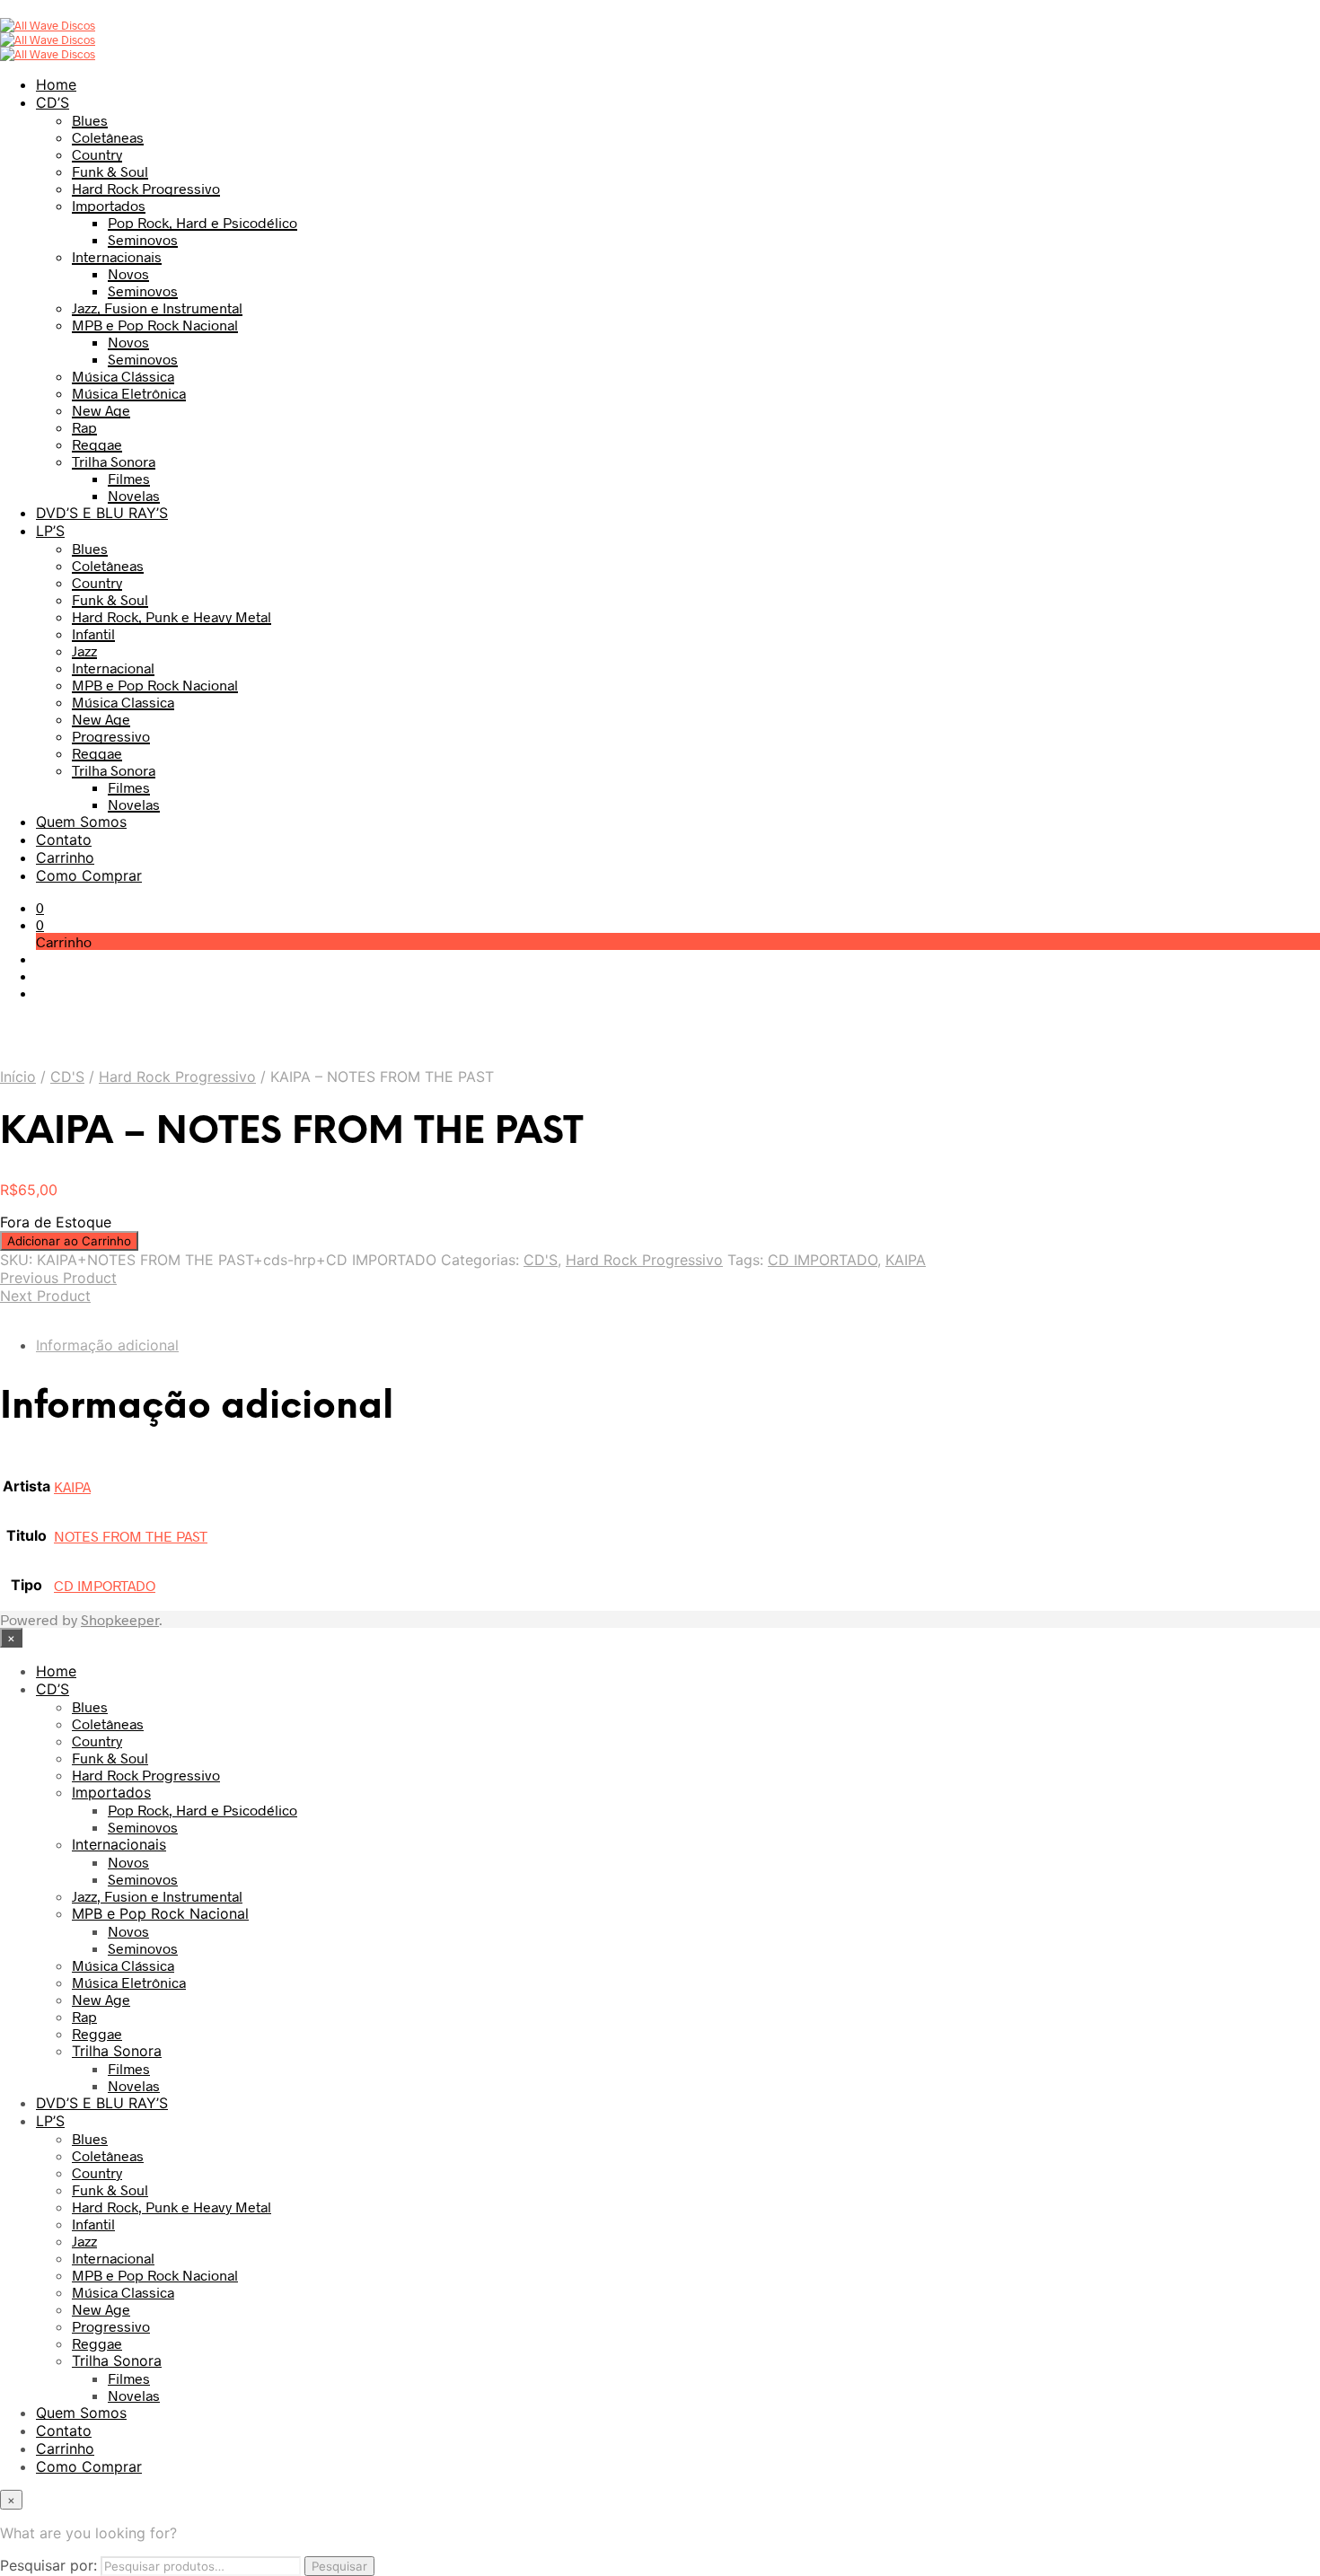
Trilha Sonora (114, 461)
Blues (90, 120)
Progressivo (111, 736)
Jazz (84, 651)
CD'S (67, 1077)
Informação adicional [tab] (107, 1345)
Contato (64, 840)
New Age (101, 410)
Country (97, 154)
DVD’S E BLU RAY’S (102, 513)
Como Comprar (89, 875)
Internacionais (117, 256)
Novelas (134, 495)
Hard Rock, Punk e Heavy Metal (172, 616)
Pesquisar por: (48, 2565)
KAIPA (906, 1260)
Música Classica (123, 702)
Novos (128, 273)
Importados (109, 205)
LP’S (50, 531)
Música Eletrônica (129, 393)
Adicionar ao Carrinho (69, 1241)
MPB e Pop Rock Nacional (155, 325)
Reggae (97, 444)
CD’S (53, 102)
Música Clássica (123, 376)
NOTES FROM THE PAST (131, 1536)
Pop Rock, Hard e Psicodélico (202, 222)
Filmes (129, 478)
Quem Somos (81, 822)
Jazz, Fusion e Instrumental (157, 308)
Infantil (93, 633)
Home (56, 84)
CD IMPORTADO (823, 1260)
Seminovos (143, 239)
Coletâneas (108, 137)
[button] (40, 907)
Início (18, 1077)
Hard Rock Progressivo (146, 188)
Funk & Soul (110, 171)
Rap (84, 427)
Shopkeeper (120, 1619)
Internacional (113, 668)
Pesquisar (339, 2566)
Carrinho (65, 857)
